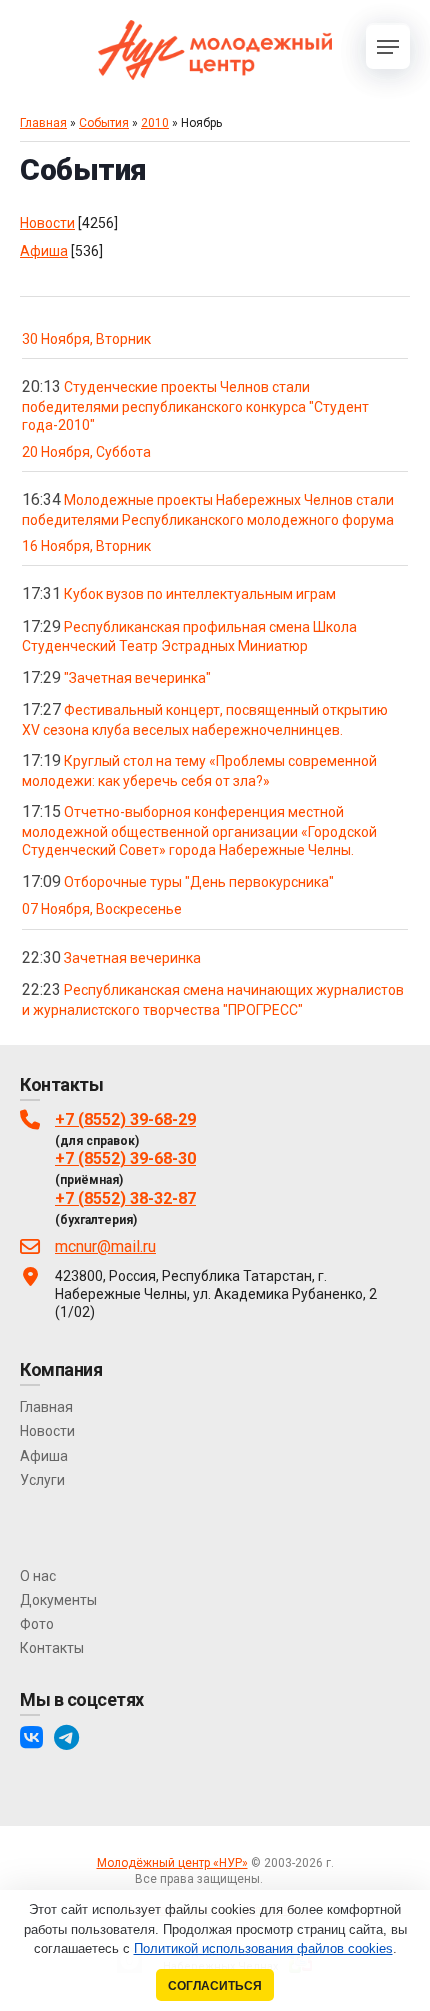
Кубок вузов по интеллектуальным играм (200, 594)
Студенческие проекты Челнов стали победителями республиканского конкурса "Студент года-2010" (195, 406)
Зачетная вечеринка (132, 958)
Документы (58, 1600)
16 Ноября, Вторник (86, 546)
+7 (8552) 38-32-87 (125, 1198)
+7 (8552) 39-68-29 (125, 1119)
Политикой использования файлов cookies (263, 1948)
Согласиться (215, 1985)
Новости (47, 223)
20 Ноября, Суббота (86, 452)
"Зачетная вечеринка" (137, 678)
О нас (38, 1576)
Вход (280, 1879)
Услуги (42, 1480)
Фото (37, 1624)
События (104, 123)
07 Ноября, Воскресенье (102, 909)
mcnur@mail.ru (105, 1246)
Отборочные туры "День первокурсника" (199, 882)
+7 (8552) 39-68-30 (125, 1158)
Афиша (44, 251)
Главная (43, 123)
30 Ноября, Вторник (86, 339)
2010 (155, 123)
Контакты (52, 1648)
